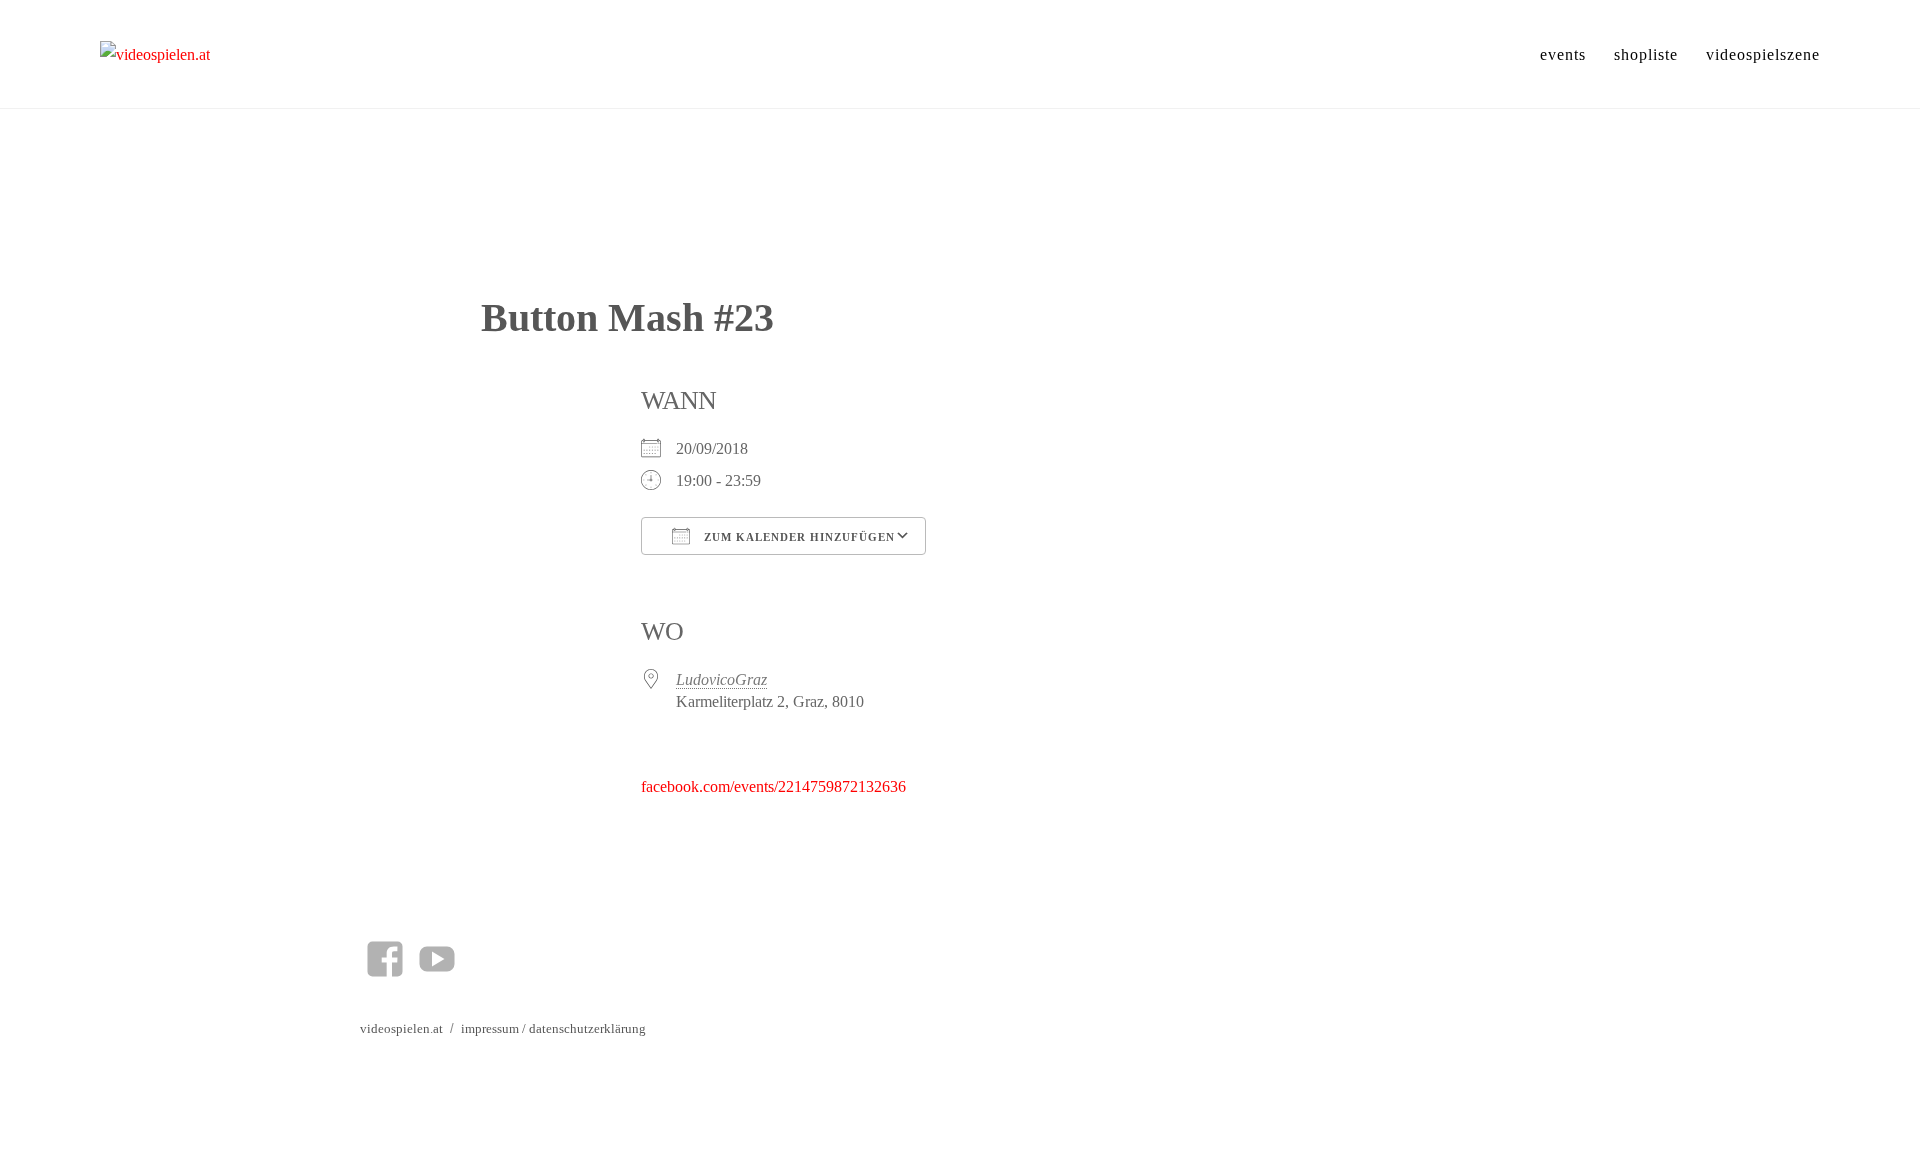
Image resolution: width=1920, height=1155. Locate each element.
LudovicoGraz (721, 679)
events (1563, 54)
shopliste (1646, 54)
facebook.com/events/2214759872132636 (773, 786)
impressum (490, 1028)
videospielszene (1763, 54)
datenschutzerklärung (587, 1028)
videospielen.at (401, 1028)
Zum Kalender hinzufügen (797, 537)
